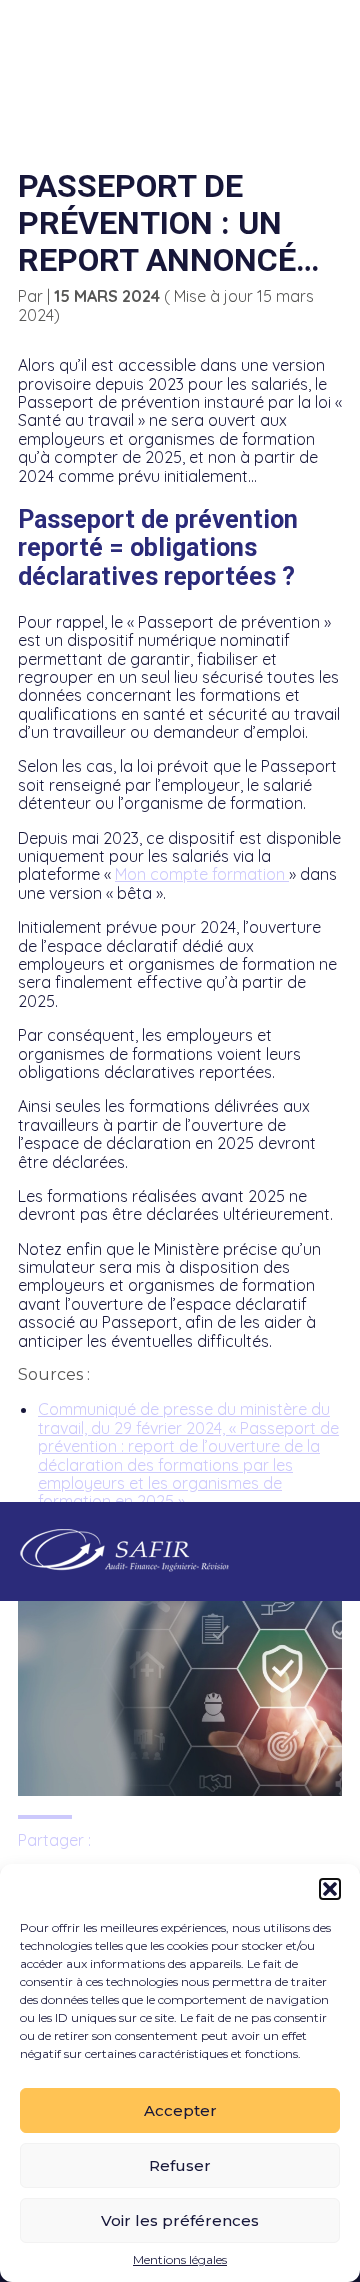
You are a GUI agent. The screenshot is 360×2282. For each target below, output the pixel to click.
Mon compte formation (202, 874)
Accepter (180, 2110)
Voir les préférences (180, 2220)
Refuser (180, 2165)
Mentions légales (180, 2260)
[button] (330, 1889)
